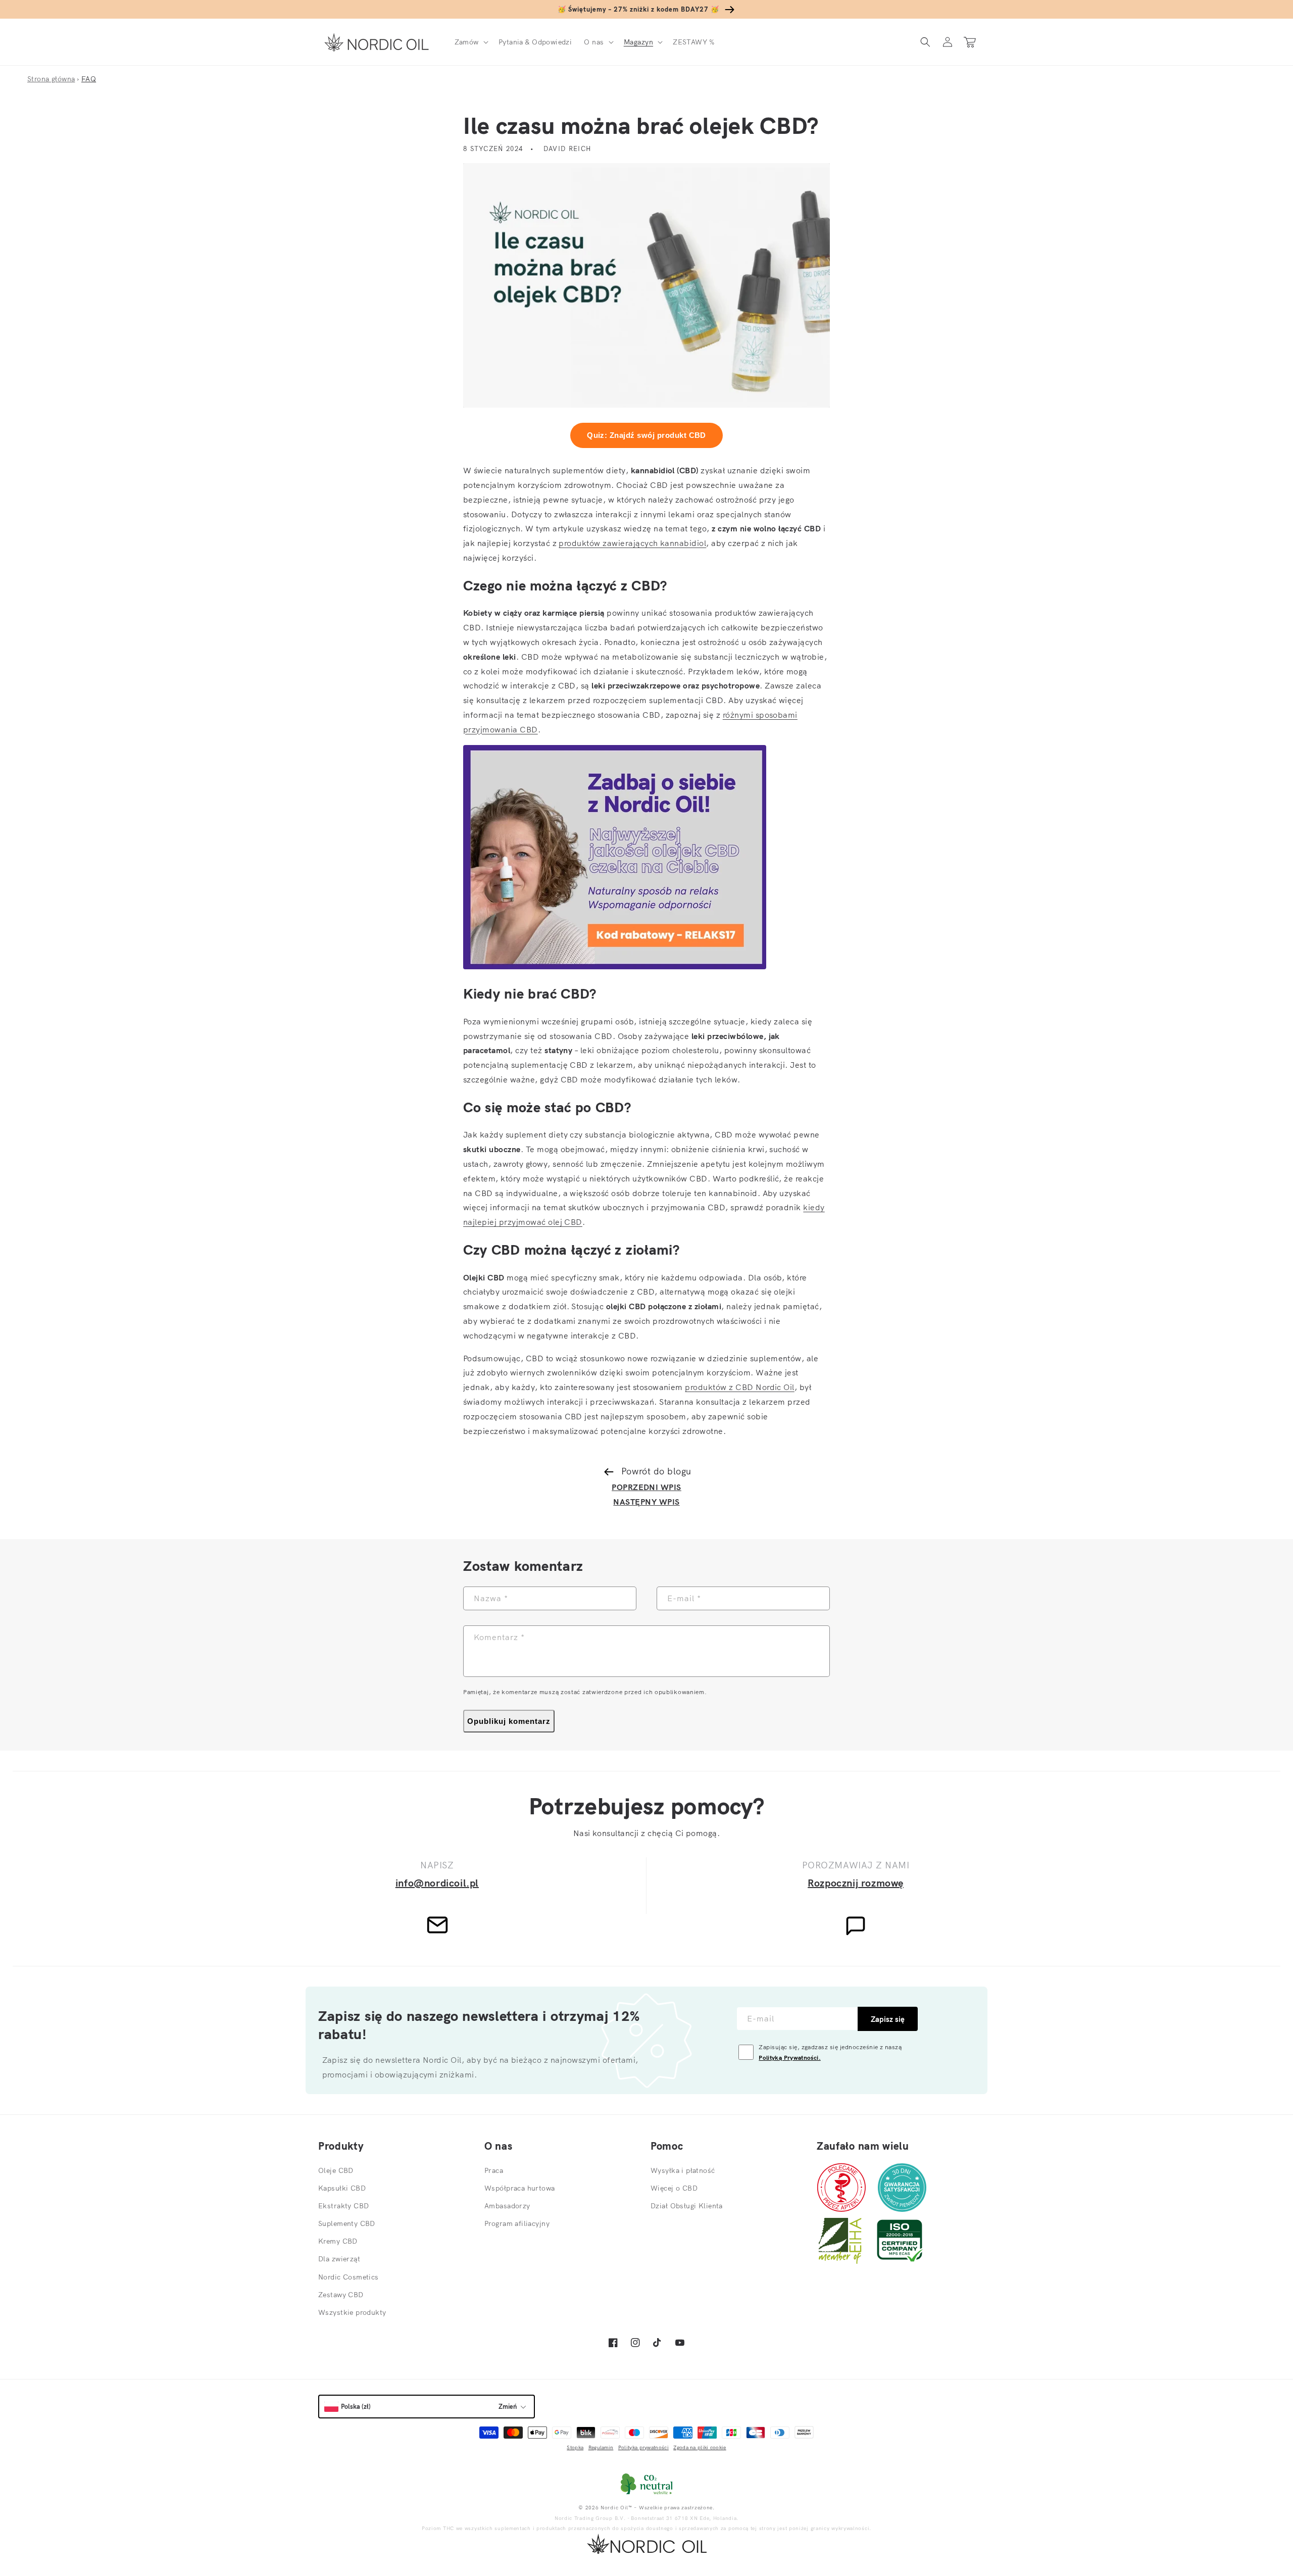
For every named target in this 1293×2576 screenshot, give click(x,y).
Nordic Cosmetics (349, 2277)
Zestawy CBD (341, 2295)
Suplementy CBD (347, 2223)
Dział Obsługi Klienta (687, 2206)
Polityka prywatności (643, 2447)
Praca (494, 2170)
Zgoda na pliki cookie (700, 2447)
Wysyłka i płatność (683, 2170)
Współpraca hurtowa (520, 2188)
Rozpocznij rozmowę (856, 1883)
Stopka (575, 2447)
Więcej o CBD (674, 2188)
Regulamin (601, 2447)
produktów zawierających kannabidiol (632, 543)
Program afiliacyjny (517, 2223)
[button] (470, 42)
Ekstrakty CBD (343, 2206)
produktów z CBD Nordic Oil (739, 1387)
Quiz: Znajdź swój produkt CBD (646, 435)
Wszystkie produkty (352, 2312)
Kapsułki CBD (342, 2188)
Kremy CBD (338, 2241)
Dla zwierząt (339, 2259)
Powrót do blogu (656, 1471)
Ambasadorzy (507, 2206)
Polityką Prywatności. (790, 2058)
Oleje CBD (336, 2170)
